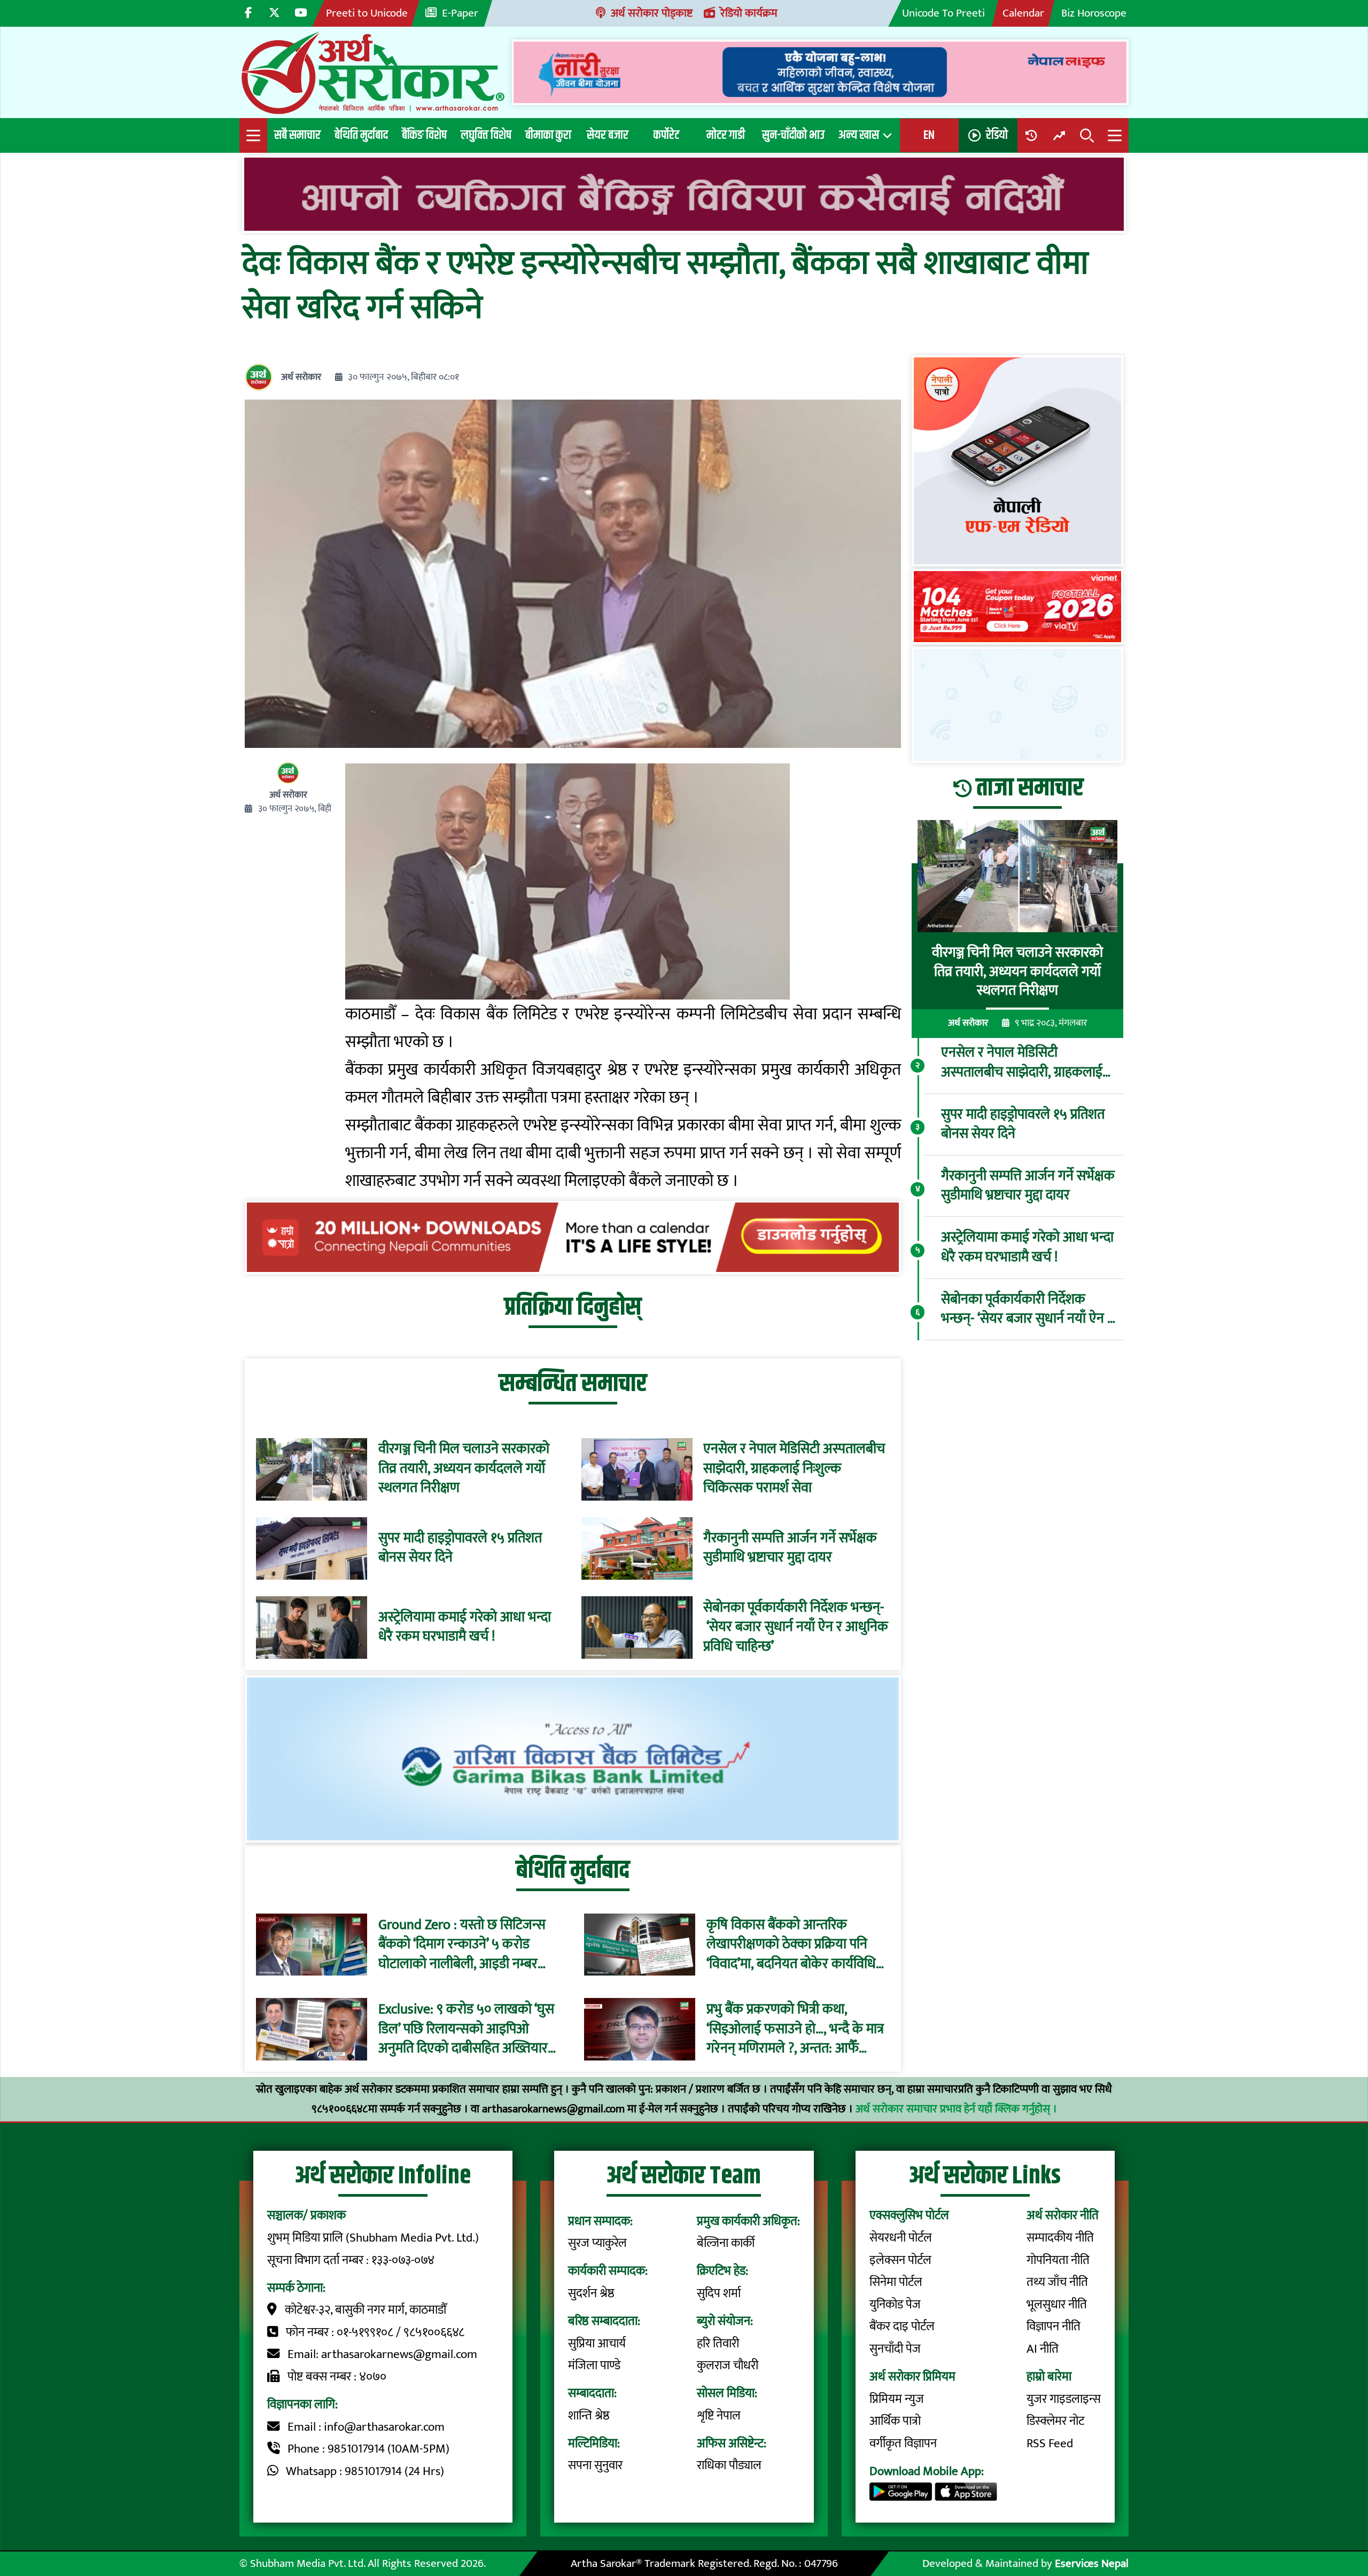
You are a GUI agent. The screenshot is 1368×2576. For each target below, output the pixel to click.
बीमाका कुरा (548, 135)
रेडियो (997, 135)
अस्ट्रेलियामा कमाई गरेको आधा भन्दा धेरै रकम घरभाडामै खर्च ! (465, 1627)
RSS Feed (1050, 2444)
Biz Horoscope (1094, 13)
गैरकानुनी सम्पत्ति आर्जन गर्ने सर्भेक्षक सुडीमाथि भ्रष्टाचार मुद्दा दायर (790, 1548)
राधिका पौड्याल (729, 2465)
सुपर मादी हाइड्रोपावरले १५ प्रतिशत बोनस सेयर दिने (460, 1548)
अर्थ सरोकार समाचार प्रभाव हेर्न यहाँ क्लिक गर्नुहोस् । (956, 2109)
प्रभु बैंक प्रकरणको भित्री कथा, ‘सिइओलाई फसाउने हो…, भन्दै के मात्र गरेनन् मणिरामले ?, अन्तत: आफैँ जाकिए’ (795, 2029)
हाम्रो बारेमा (1049, 2377)
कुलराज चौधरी (728, 2366)
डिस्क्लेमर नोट (1055, 2421)
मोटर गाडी (726, 135)
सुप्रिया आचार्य (597, 2344)
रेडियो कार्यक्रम (749, 13)
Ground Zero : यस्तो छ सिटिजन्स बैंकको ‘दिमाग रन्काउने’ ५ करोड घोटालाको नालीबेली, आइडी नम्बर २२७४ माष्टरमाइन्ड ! (462, 1944)
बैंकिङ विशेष (424, 135)
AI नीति (1043, 2349)
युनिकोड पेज (895, 2305)
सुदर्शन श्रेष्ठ (591, 2293)
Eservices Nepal (1092, 2563)
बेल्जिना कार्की (726, 2243)
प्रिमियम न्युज (897, 2399)
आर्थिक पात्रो (895, 2421)
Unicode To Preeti (943, 13)
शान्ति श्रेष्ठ (589, 2416)
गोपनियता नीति (1058, 2260)
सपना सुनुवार (595, 2465)
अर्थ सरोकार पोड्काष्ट (652, 13)
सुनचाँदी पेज (895, 2349)
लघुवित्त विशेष (486, 135)
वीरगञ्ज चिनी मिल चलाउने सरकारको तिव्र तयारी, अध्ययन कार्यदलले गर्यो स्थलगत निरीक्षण (464, 1469)
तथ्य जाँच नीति (1057, 2282)
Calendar (1023, 13)
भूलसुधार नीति (1057, 2305)
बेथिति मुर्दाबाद (361, 135)
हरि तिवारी (718, 2344)
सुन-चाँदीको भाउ (793, 135)
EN (929, 135)
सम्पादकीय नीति (1060, 2238)
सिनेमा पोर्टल (896, 2282)
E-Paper (460, 13)
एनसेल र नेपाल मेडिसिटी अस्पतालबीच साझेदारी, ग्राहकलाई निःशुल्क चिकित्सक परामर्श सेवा (794, 1469)
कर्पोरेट (666, 135)
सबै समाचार (297, 135)
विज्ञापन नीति (1054, 2327)
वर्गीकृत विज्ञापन (903, 2444)
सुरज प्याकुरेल (597, 2243)
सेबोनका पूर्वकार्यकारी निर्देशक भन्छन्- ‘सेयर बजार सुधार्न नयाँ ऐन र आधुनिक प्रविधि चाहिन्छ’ (796, 1627)
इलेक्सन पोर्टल (900, 2260)
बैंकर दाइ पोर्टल (902, 2327)
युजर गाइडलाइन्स (1064, 2399)
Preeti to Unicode (367, 13)
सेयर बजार (608, 135)
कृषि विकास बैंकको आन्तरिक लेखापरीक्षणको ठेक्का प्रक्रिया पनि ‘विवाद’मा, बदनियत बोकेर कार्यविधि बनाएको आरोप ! (791, 1944)
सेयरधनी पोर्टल (901, 2238)
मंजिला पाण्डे (594, 2366)
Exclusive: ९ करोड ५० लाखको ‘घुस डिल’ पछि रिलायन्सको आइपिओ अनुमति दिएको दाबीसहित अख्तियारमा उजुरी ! (468, 2029)
